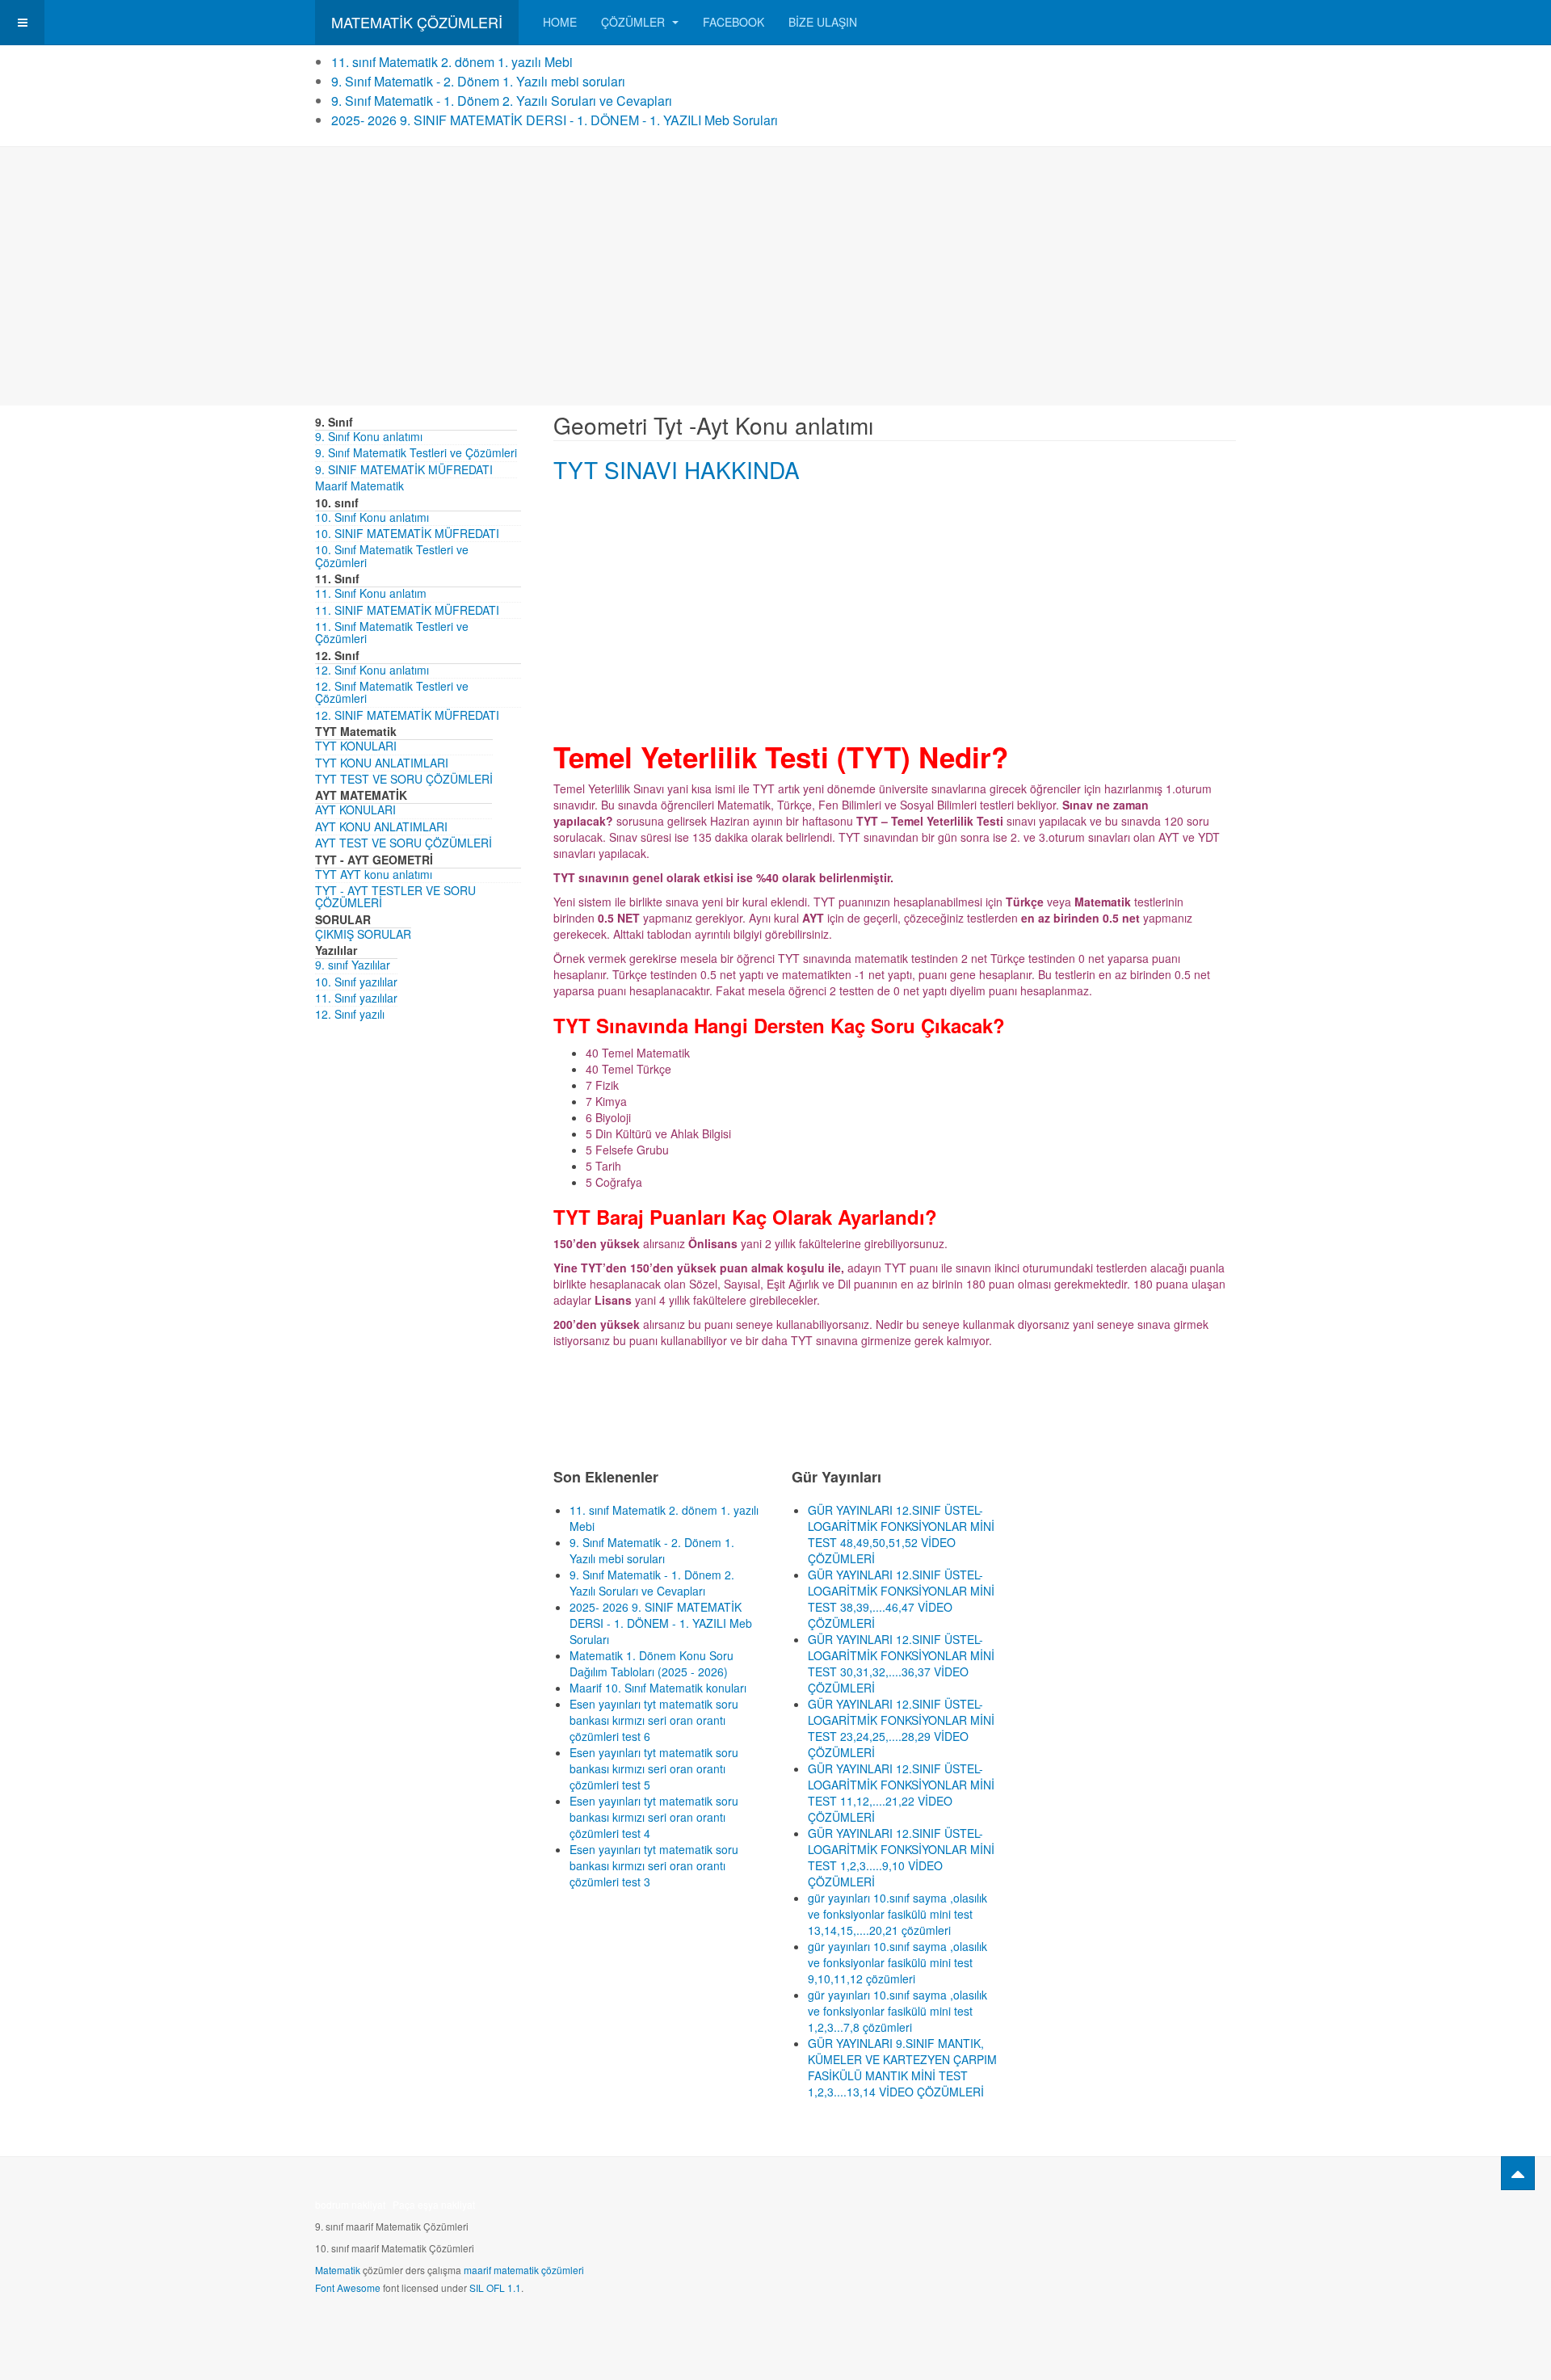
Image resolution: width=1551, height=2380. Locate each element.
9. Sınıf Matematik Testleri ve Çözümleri (416, 452)
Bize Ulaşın (823, 22)
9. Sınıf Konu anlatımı (369, 436)
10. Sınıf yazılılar (356, 982)
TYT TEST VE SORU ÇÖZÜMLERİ (404, 779)
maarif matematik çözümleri (524, 2270)
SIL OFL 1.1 (495, 2287)
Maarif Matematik (359, 486)
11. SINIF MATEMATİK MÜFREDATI (407, 610)
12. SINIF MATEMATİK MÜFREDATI (407, 715)
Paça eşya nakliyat (434, 2204)
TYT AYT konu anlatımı (374, 874)
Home (560, 22)
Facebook (733, 22)
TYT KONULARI (356, 746)
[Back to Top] (1518, 2173)
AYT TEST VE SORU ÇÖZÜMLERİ (404, 843)
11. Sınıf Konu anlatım (371, 593)
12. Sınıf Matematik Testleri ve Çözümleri (392, 692)
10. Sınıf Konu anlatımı (372, 517)
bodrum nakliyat (350, 2204)
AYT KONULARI (355, 809)
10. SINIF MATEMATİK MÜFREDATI (407, 533)
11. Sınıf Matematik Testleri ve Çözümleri (392, 632)
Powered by (1162, 2210)
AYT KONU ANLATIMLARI (381, 826)
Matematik (338, 2270)
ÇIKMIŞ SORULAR (363, 934)
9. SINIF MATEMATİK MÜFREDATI (404, 469)
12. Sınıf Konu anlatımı (372, 670)
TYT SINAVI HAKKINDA (677, 469)
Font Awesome (348, 2287)
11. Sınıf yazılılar (356, 998)
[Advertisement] (775, 276)
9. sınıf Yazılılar (353, 965)
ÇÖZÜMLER (635, 22)
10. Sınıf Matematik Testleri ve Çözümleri (392, 555)
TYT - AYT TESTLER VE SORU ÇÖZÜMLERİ (395, 896)
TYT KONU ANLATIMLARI (382, 763)
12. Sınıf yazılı (350, 1014)
